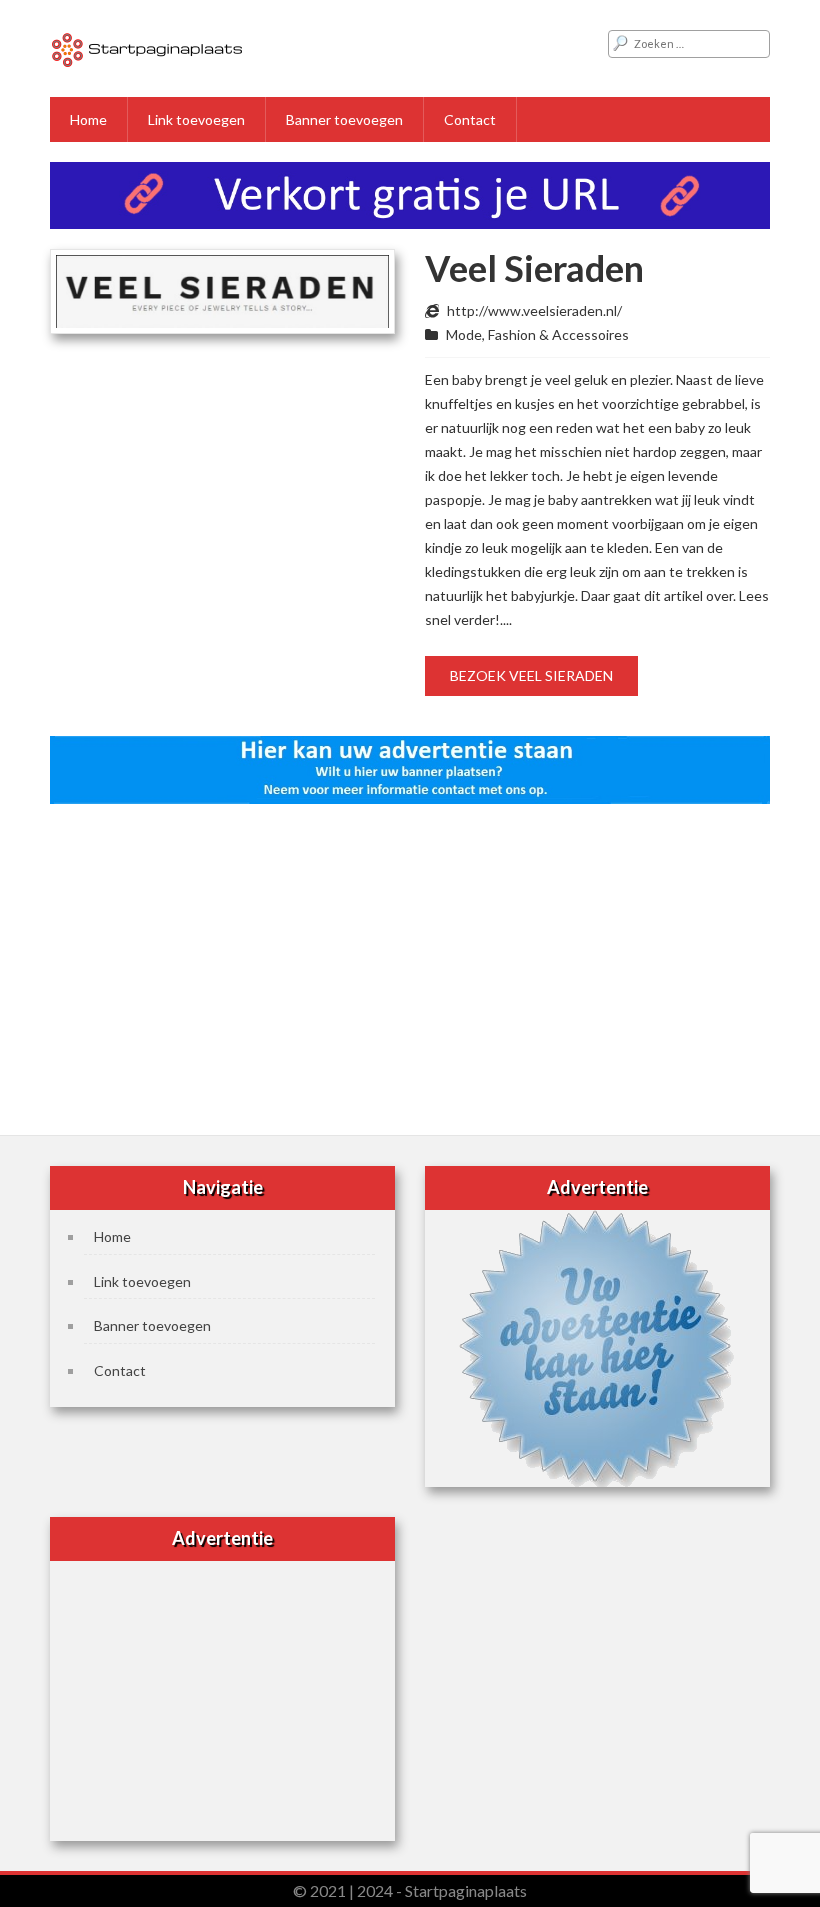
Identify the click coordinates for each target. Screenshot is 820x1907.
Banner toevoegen (344, 119)
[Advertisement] (410, 963)
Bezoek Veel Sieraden (531, 675)
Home (88, 119)
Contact (470, 119)
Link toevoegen (196, 119)
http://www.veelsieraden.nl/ (534, 310)
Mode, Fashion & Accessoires (537, 334)
